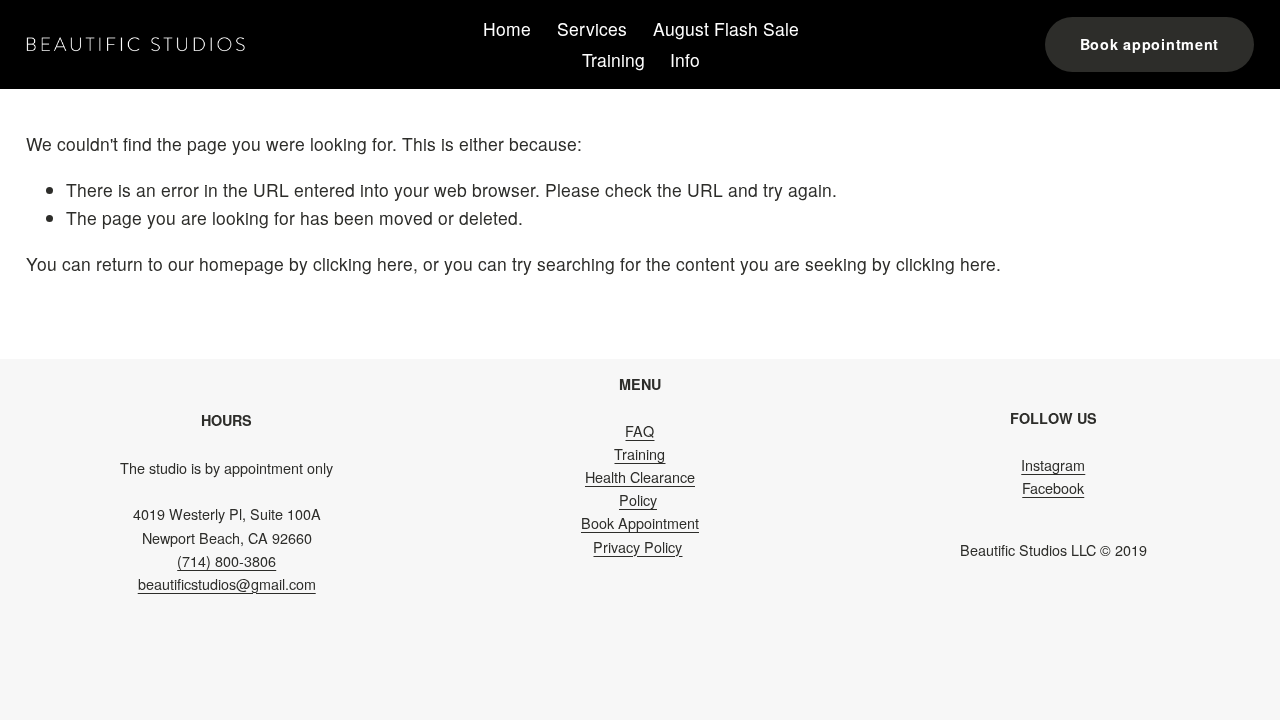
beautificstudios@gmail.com (227, 583)
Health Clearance (640, 476)
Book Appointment (640, 522)
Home (507, 28)
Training (613, 59)
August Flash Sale (726, 28)
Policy (638, 499)
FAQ (639, 430)
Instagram (1053, 464)
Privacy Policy (637, 546)
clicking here (363, 263)
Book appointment (1150, 44)
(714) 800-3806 (226, 560)
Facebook (1053, 487)
